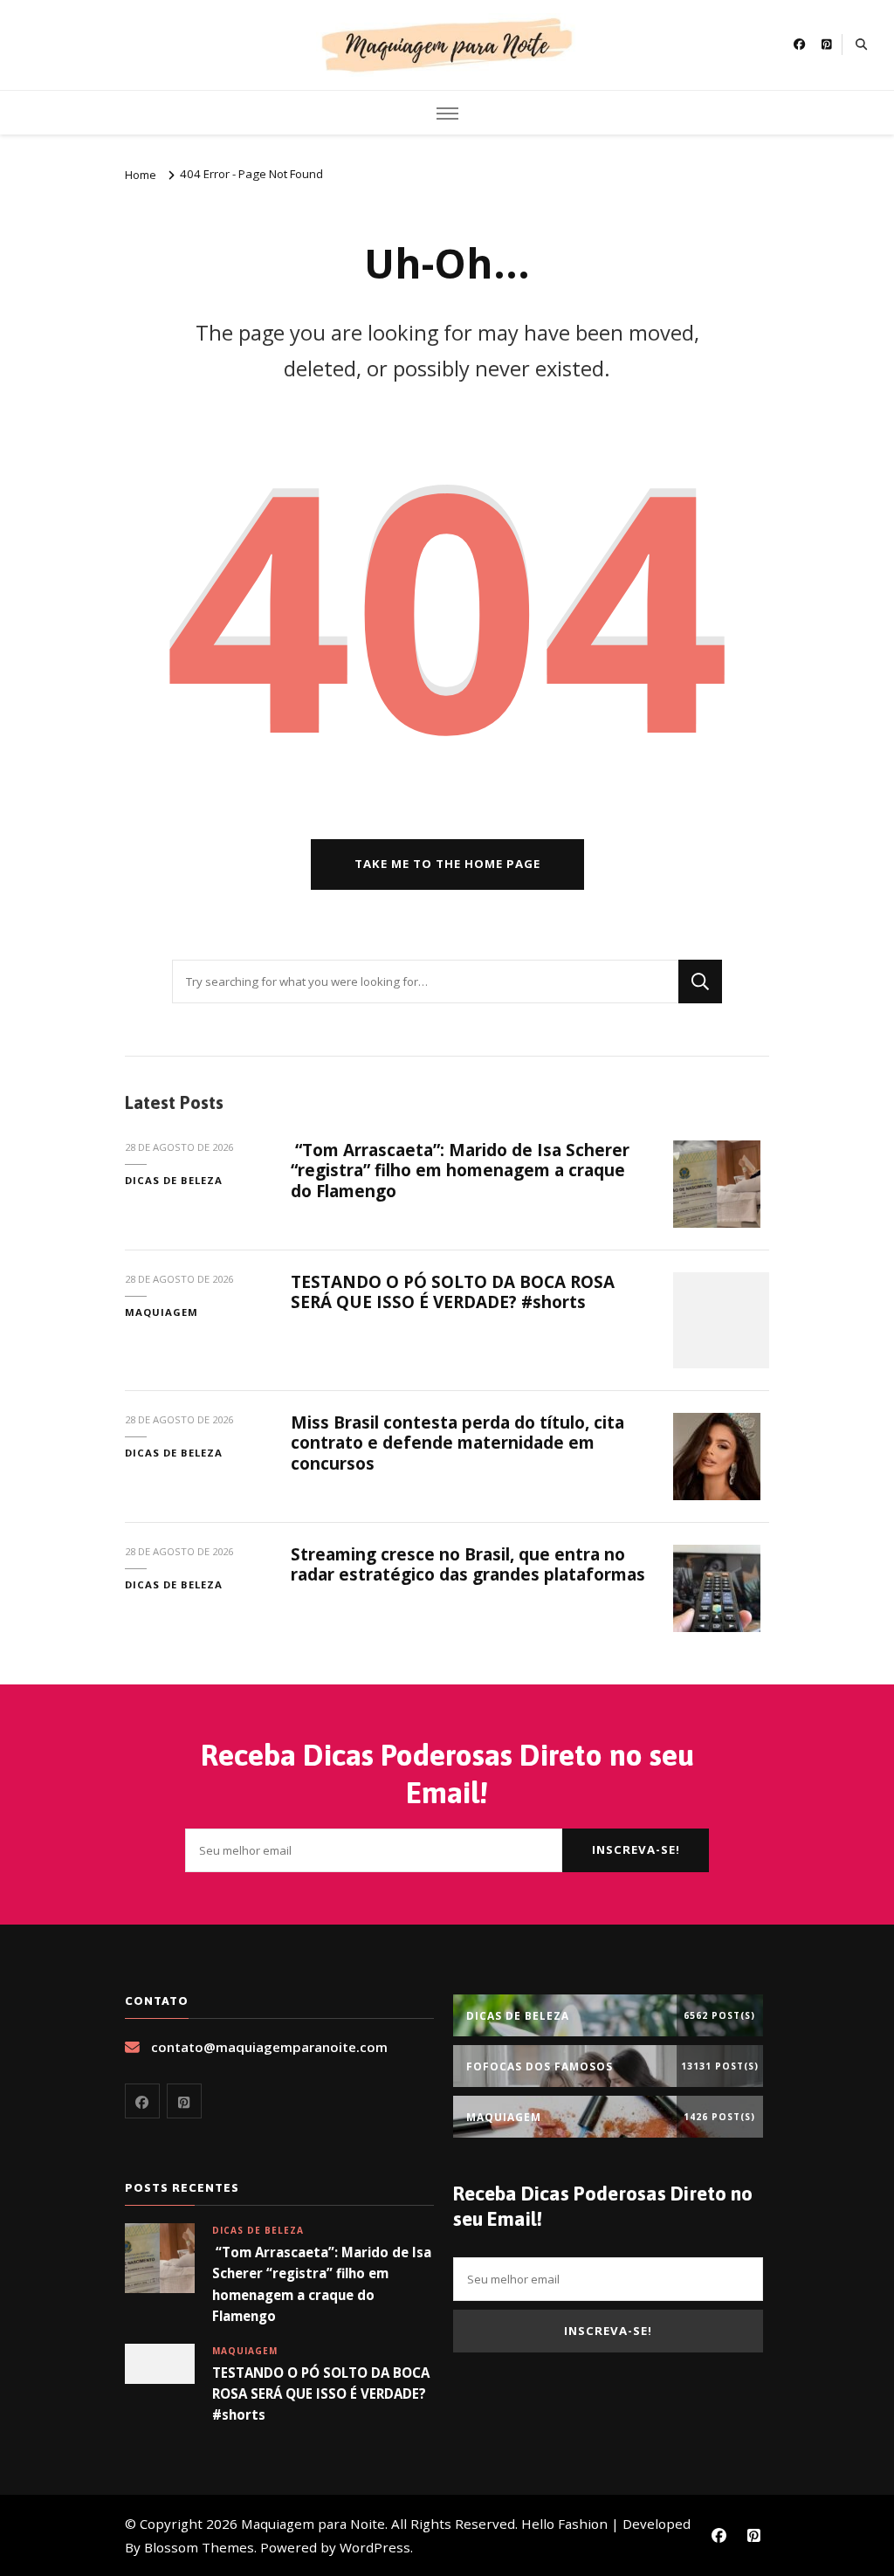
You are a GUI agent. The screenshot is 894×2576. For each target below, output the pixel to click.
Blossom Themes (199, 2547)
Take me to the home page (447, 864)
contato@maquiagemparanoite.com (269, 2047)
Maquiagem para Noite (313, 2524)
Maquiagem (162, 1312)
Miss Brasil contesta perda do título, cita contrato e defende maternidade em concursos (457, 1443)
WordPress (375, 2547)
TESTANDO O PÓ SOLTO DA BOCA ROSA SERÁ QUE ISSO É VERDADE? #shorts (453, 1292)
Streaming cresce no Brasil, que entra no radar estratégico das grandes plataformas (468, 1564)
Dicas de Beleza (174, 1180)
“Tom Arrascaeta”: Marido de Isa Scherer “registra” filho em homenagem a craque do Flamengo (460, 1171)
